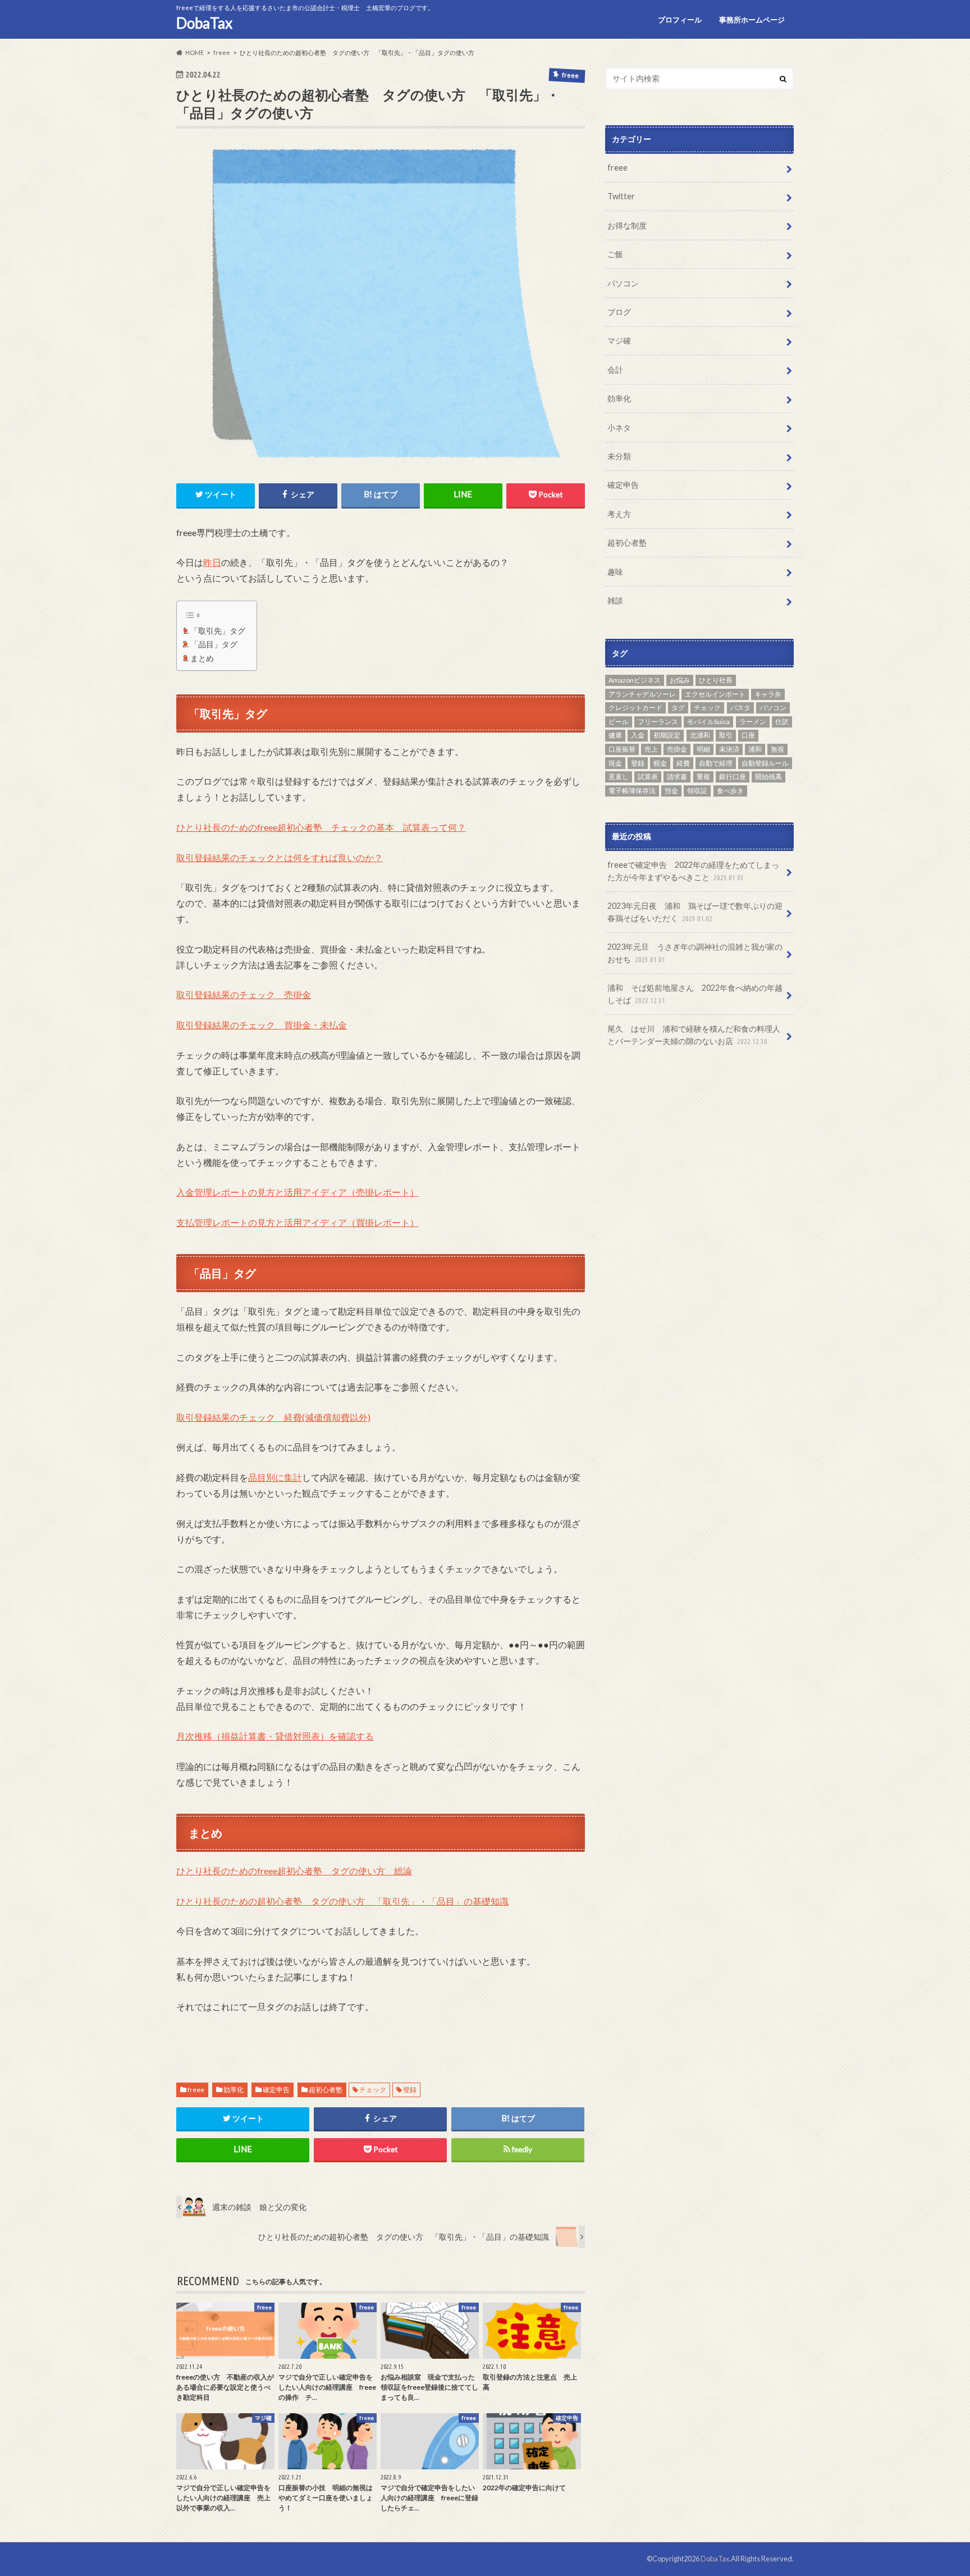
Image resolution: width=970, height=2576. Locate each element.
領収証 (697, 790)
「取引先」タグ (218, 631)
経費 (683, 763)
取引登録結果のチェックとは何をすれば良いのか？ (280, 857)
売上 (651, 749)
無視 (777, 749)
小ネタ (619, 427)
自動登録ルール (765, 763)
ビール (619, 722)
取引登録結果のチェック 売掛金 (244, 994)
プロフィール (680, 20)
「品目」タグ (214, 644)
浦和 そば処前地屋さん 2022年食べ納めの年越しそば (695, 994)
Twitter (621, 196)
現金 (615, 763)
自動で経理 (716, 763)
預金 (671, 790)
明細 (703, 749)
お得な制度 (627, 225)
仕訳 (782, 722)
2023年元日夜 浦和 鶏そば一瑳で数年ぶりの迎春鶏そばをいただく (695, 912)
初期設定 (667, 735)
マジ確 (619, 340)
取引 (726, 735)
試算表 (648, 777)
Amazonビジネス (635, 680)
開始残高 (768, 777)
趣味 (615, 571)
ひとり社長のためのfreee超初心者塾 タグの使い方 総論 (294, 1871)
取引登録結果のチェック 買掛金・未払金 (262, 1025)
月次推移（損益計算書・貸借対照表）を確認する (275, 1736)
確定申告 (276, 2090)
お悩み (680, 680)
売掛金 (677, 749)
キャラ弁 (768, 694)
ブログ (619, 312)
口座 (748, 735)
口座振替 (622, 749)
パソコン (623, 283)
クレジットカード (635, 708)
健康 (615, 735)
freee (196, 2090)
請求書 (677, 777)
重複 (703, 777)
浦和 (755, 749)
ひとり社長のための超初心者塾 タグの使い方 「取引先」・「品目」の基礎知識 (342, 1901)
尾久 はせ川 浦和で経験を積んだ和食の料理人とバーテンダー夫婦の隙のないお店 (694, 1035)
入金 (638, 735)
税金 (660, 763)
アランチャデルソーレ (642, 694)
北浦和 (700, 735)
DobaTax (204, 23)
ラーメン (753, 722)
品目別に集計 (275, 1477)
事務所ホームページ (752, 20)
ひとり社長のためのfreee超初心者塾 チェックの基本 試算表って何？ (321, 827)
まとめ (202, 658)
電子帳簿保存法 (632, 790)
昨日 (212, 562)
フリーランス (658, 722)
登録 (410, 2090)
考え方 (619, 513)
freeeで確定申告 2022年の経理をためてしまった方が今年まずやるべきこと (693, 871)
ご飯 (615, 254)
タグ (678, 708)
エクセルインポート (715, 694)
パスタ (740, 708)
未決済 (729, 749)
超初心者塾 (326, 2090)
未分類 (619, 456)
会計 (615, 370)
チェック (373, 2090)
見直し (619, 777)
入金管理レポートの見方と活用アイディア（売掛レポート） (298, 1192)
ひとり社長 (716, 680)
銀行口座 (733, 777)
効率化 (234, 2090)
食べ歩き (730, 790)
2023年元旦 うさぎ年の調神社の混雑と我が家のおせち (695, 953)
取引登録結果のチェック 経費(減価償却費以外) (273, 1417)
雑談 (615, 600)
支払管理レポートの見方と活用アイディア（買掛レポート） (298, 1222)
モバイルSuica (708, 722)
